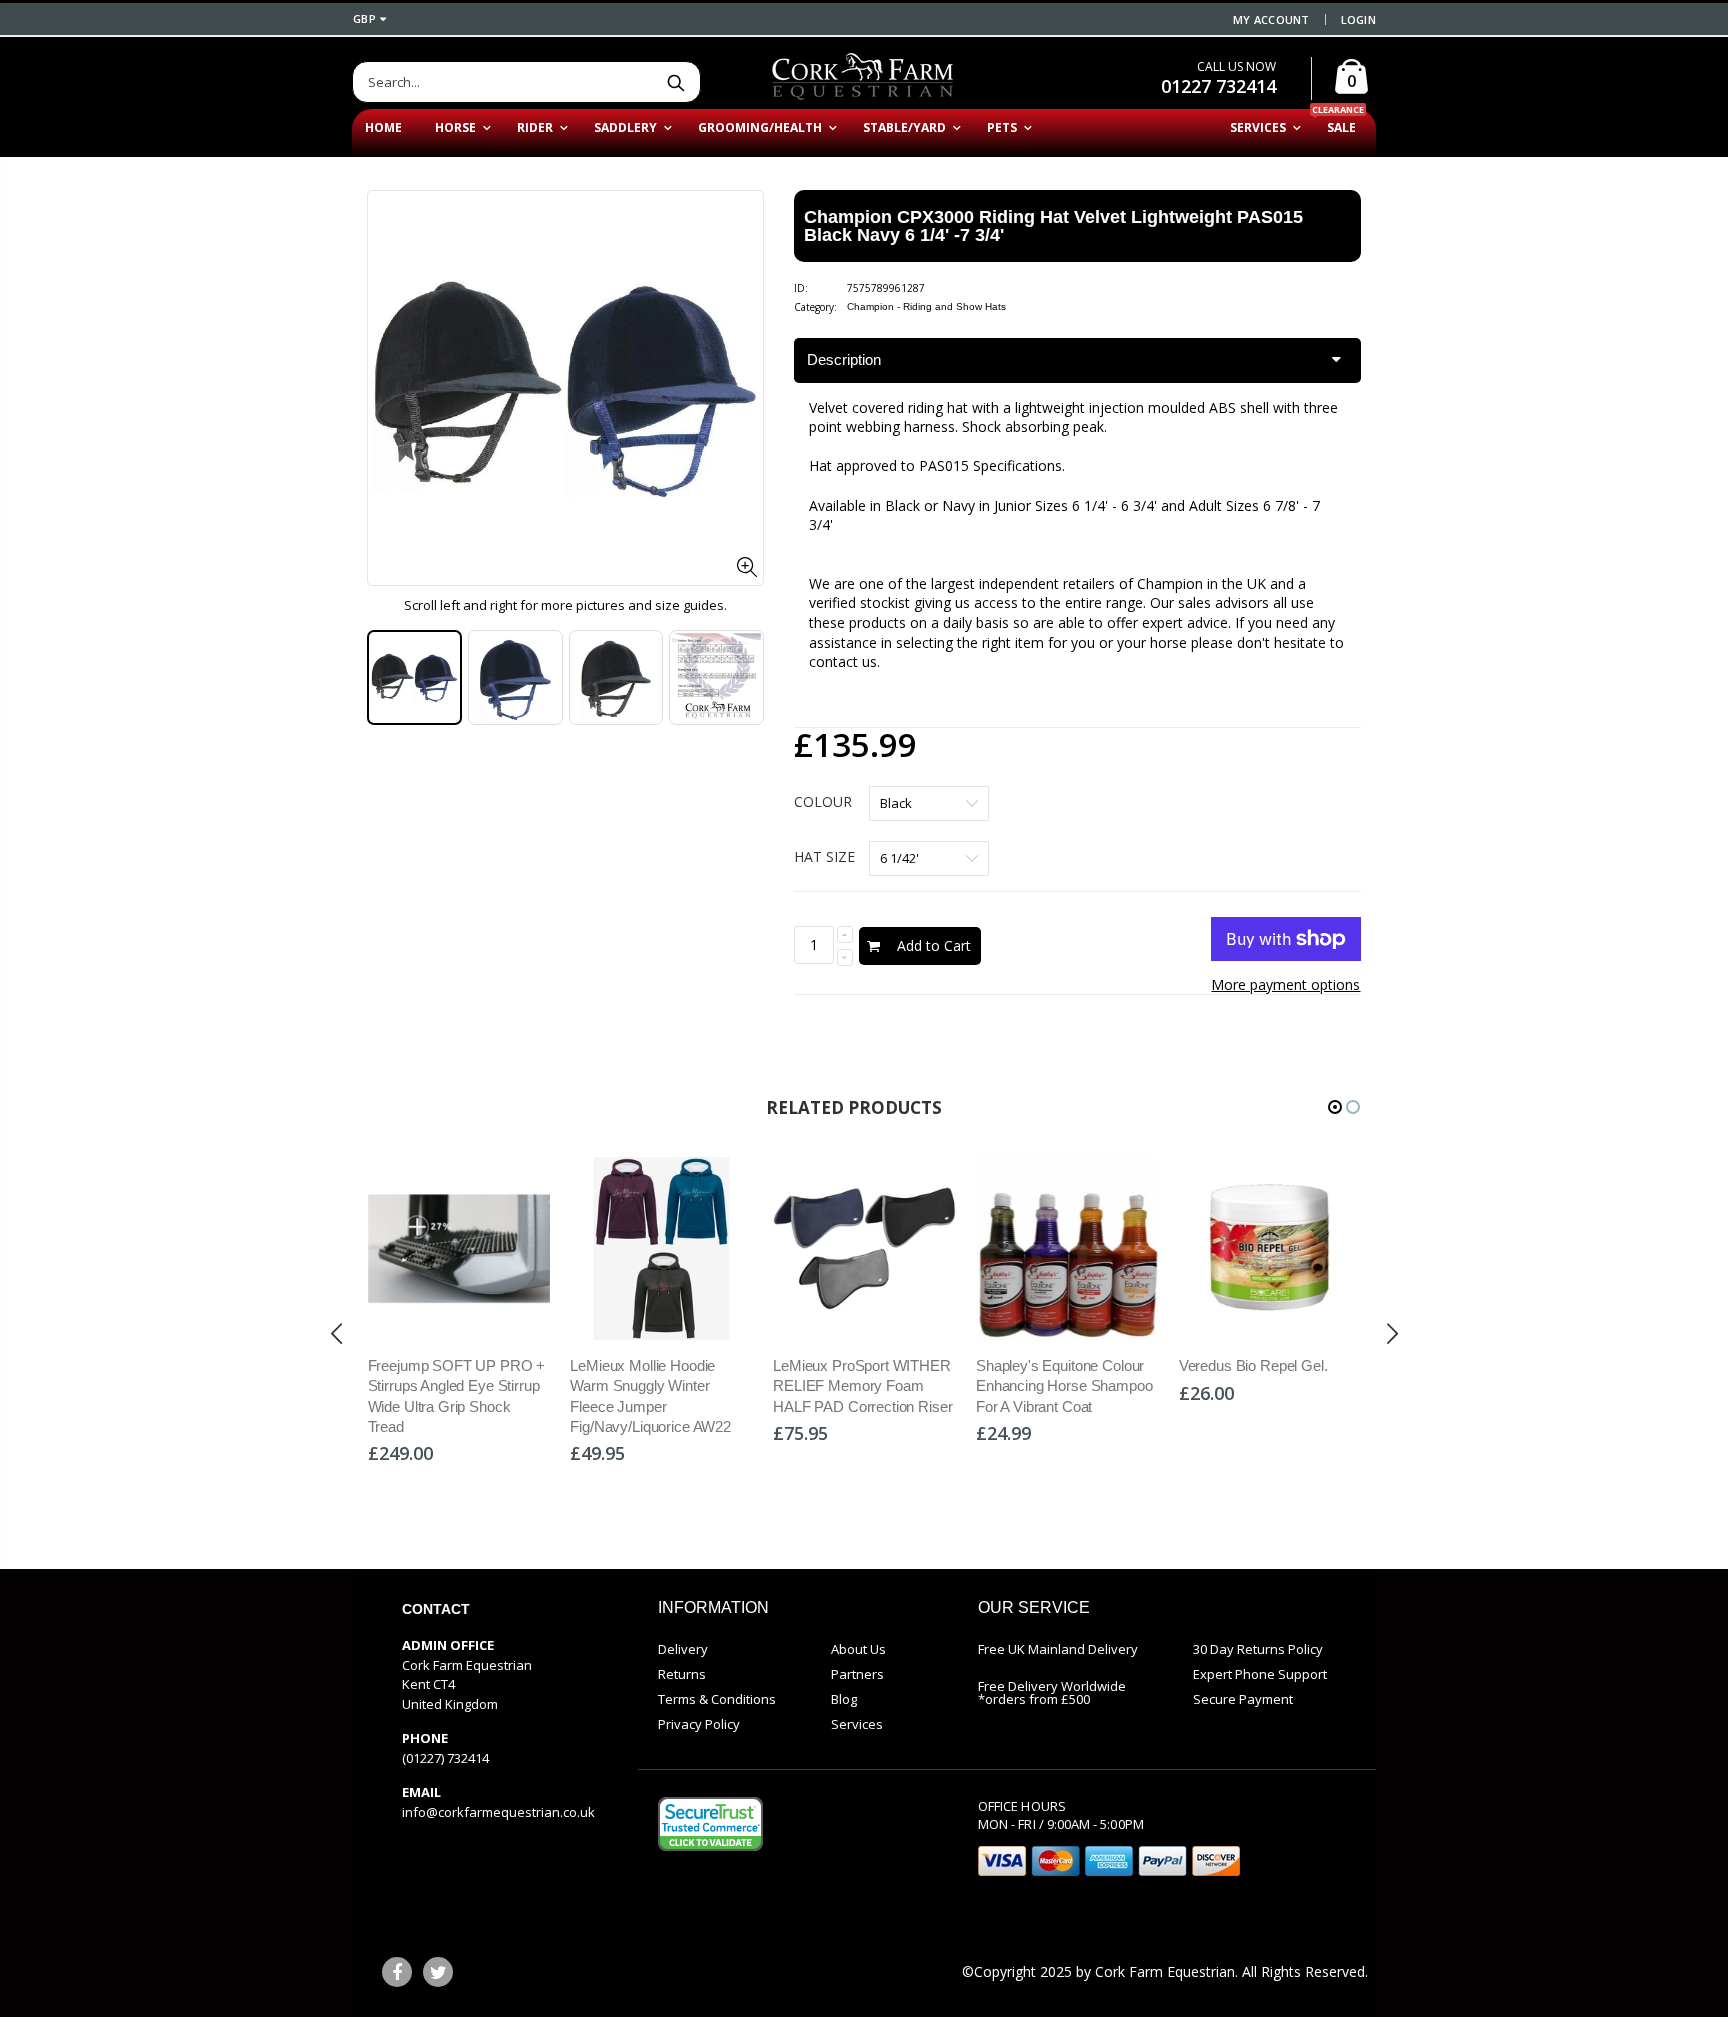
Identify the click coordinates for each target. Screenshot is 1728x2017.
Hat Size (824, 856)
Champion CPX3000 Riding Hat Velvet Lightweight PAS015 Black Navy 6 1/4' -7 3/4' (1053, 226)
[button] (1335, 1107)
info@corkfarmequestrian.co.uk (498, 1812)
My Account (1271, 19)
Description (844, 359)
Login (1358, 19)
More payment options (1285, 984)
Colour (823, 801)
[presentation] (388, 678)
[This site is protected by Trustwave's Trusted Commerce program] (710, 1824)
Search (675, 82)
